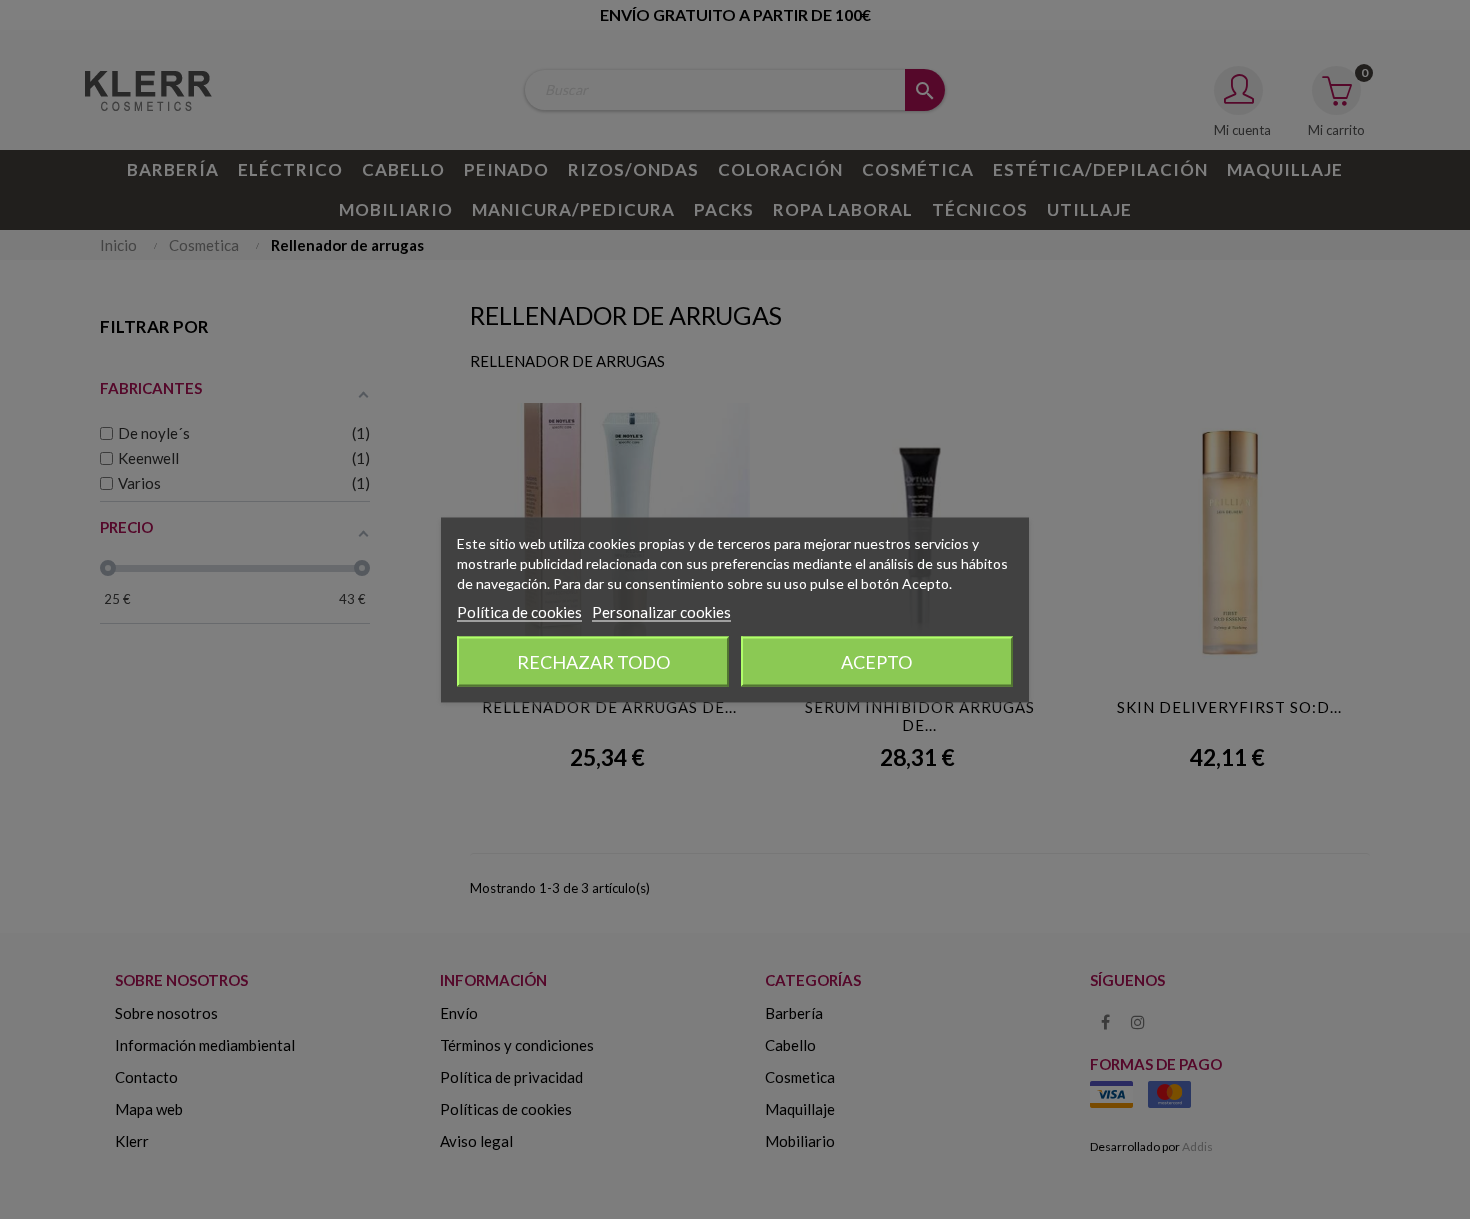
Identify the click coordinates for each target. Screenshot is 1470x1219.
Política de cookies (519, 611)
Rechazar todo (593, 661)
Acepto (876, 661)
